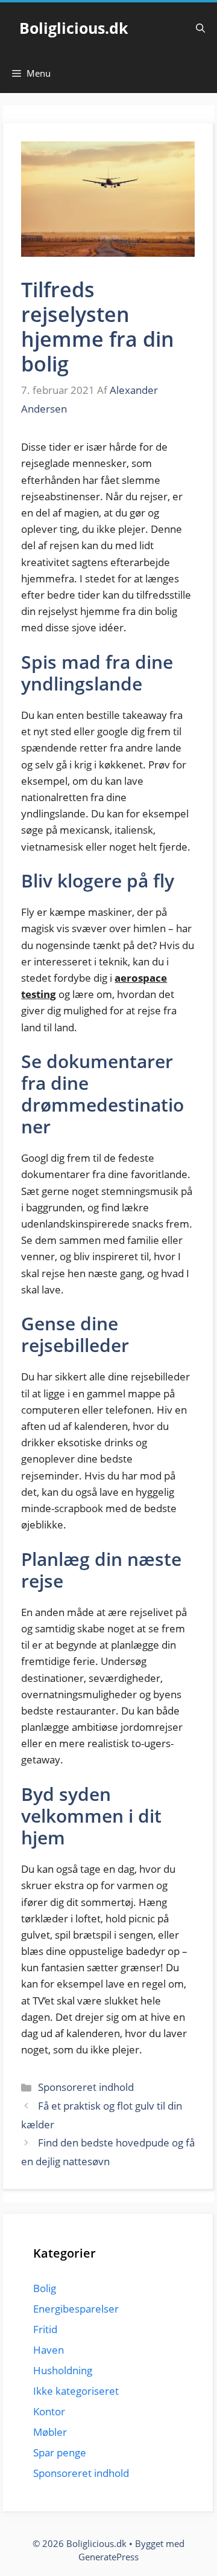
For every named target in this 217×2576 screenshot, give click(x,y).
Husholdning (63, 2370)
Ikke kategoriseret (76, 2391)
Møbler (50, 2432)
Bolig (45, 2288)
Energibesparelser (76, 2309)
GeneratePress (108, 2557)
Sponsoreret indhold (86, 2087)
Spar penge (60, 2452)
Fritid (45, 2329)
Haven (49, 2350)
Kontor (49, 2411)
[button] (200, 28)
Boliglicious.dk (74, 28)
